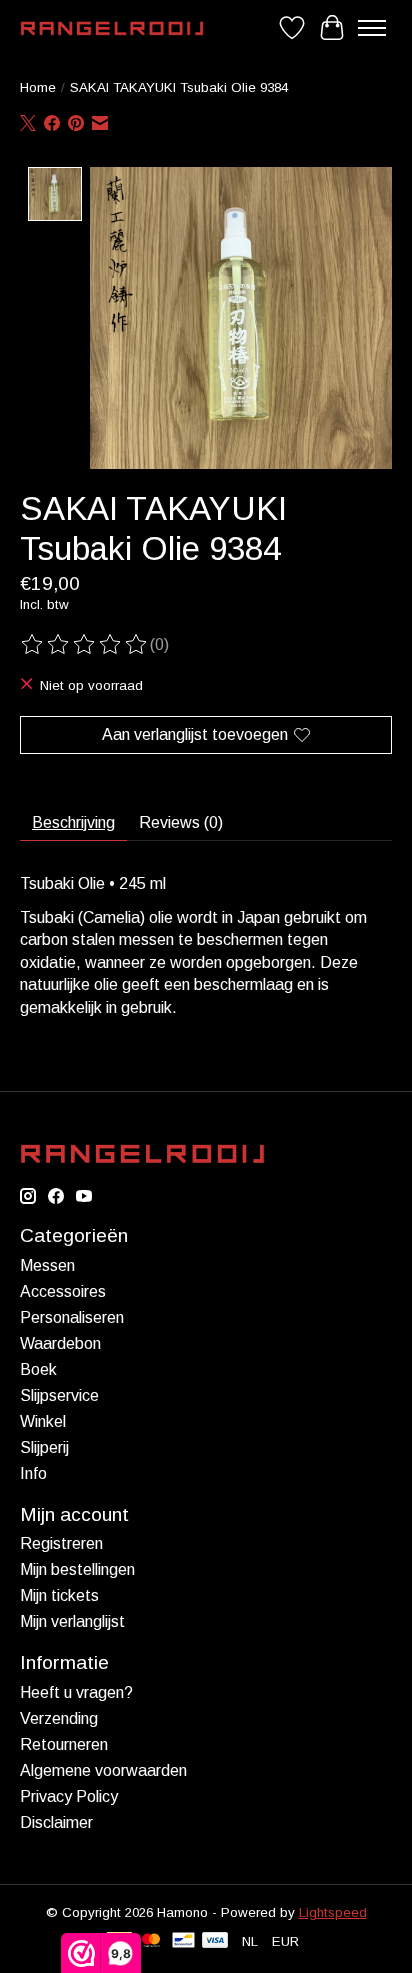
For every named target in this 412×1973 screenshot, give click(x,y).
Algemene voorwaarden (103, 1770)
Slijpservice (59, 1395)
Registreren (61, 1543)
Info (33, 1473)
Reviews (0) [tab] (181, 822)
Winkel (43, 1421)
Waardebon (60, 1343)
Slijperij (44, 1447)
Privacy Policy (69, 1796)
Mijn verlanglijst (72, 1621)
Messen (47, 1265)
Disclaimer (56, 1822)
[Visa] (215, 1941)
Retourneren (64, 1744)
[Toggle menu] (372, 28)
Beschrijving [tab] (73, 822)
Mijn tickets (59, 1595)
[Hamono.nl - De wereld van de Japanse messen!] (112, 28)
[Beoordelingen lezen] (85, 645)
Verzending (59, 1718)
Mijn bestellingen (77, 1569)
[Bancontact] (183, 1941)
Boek (38, 1369)
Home (38, 87)
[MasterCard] (151, 1941)
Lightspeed (333, 1912)
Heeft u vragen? (76, 1692)
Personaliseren (72, 1317)
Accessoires (63, 1291)
